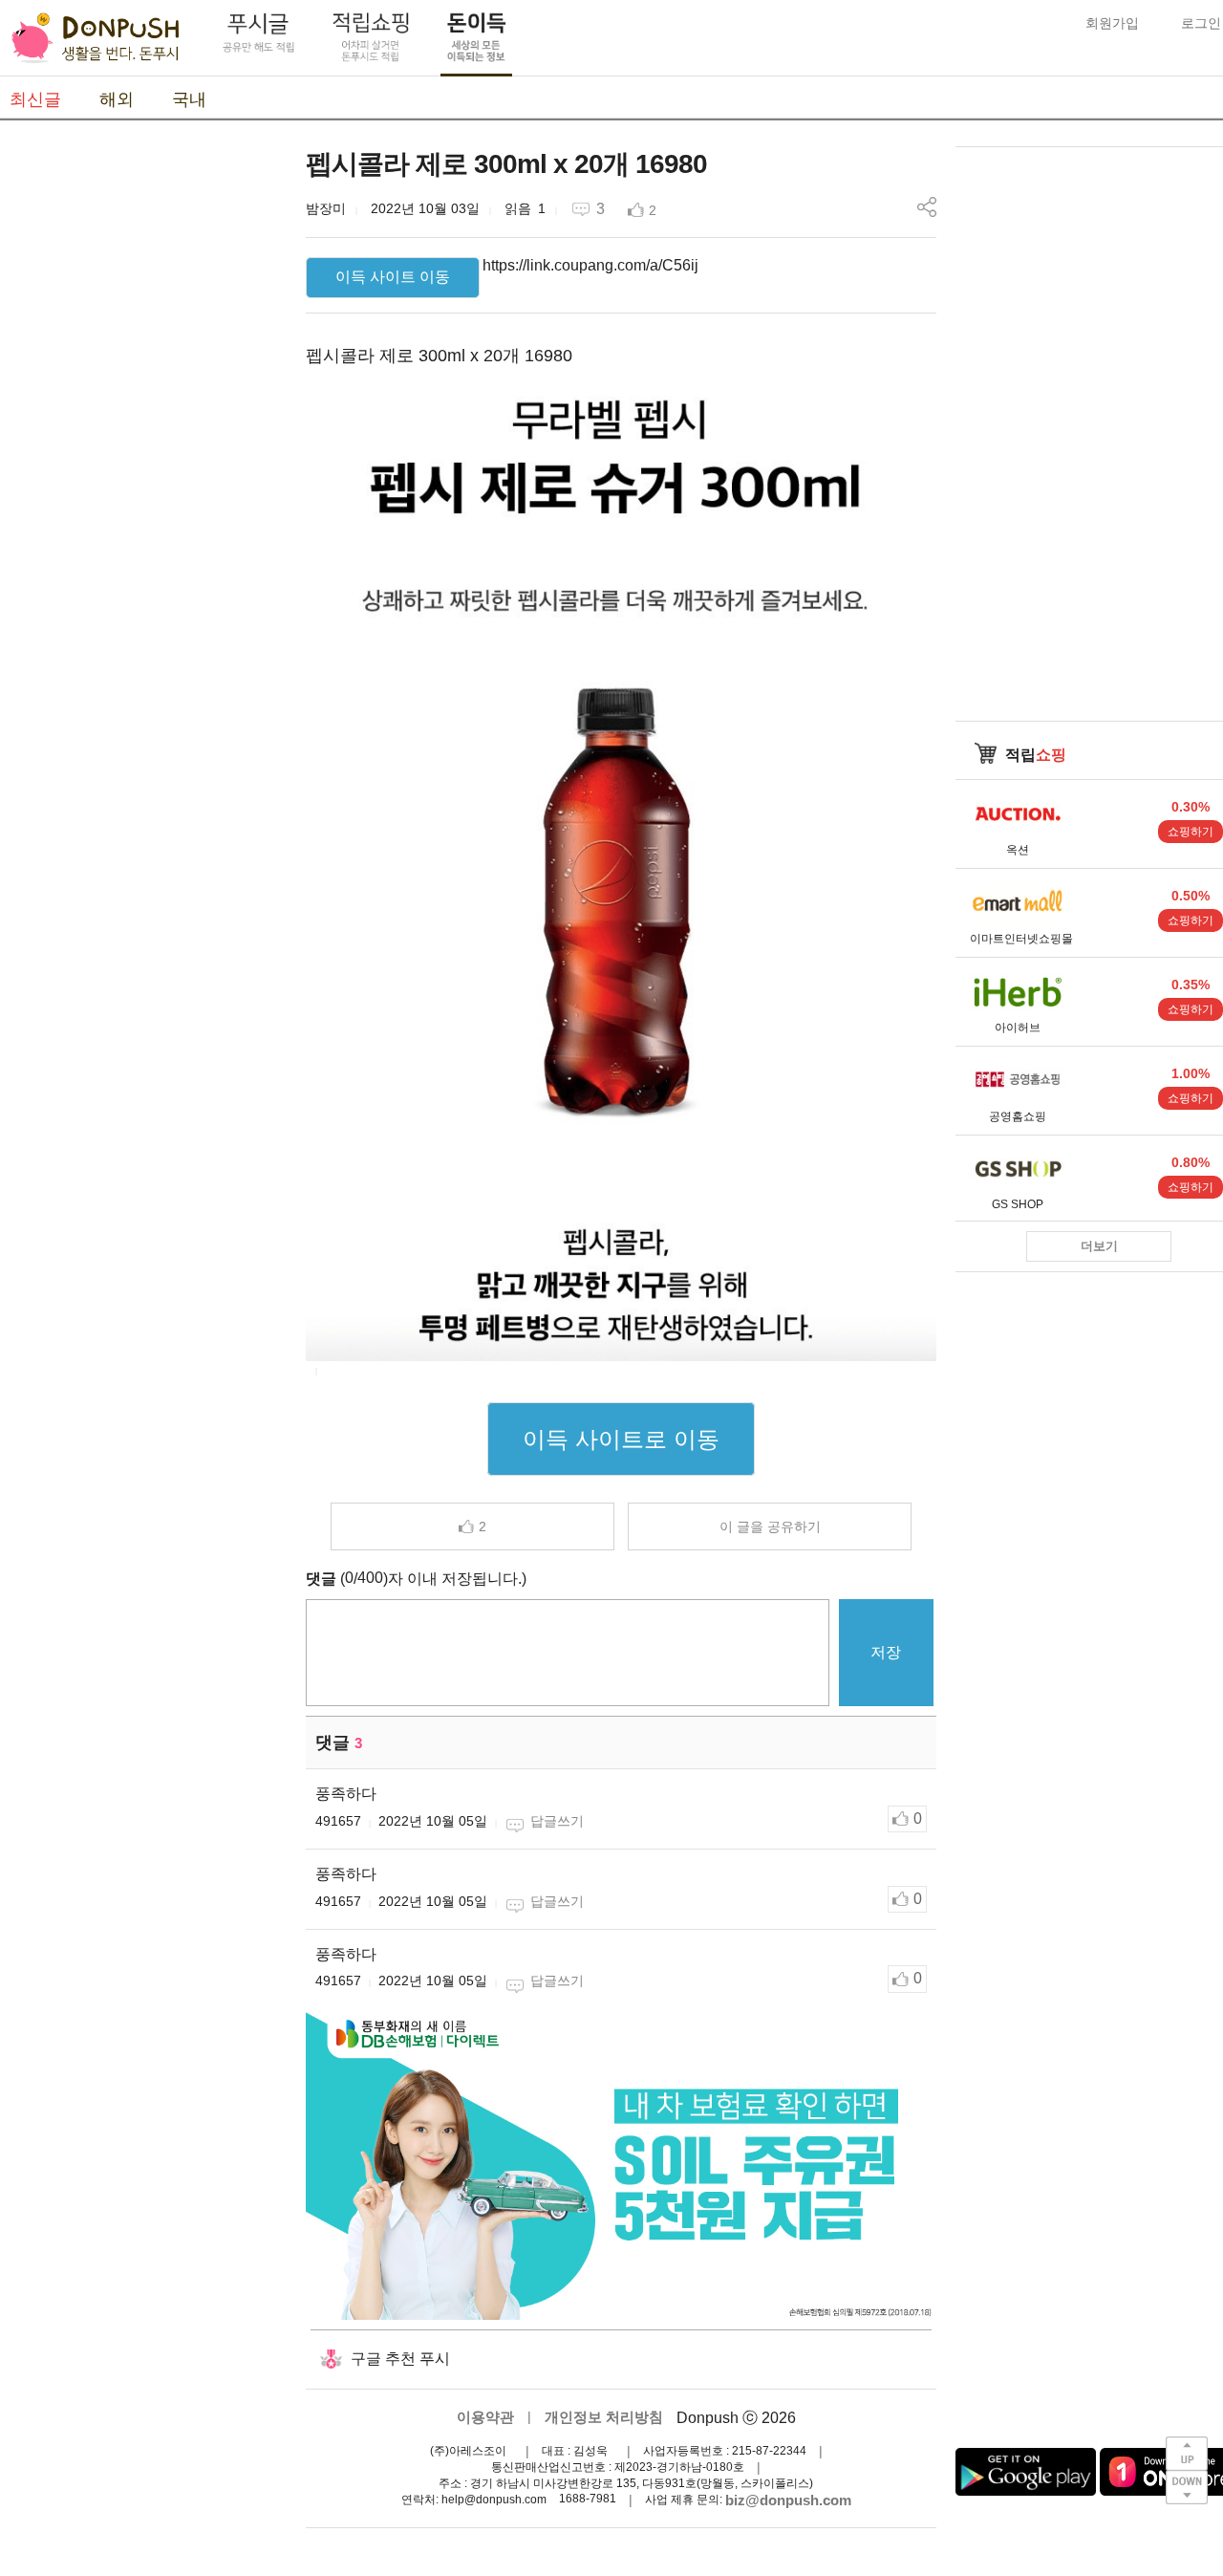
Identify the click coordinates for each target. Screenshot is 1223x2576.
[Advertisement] (143, 433)
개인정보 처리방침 (604, 2417)
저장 (886, 1652)
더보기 (1099, 1246)
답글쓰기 (557, 1821)
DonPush (96, 38)
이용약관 (485, 2417)
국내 (189, 99)
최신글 (35, 99)
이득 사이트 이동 (393, 277)
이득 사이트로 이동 (621, 1439)
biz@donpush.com (788, 2500)
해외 (117, 99)
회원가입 (1112, 23)
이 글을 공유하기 (770, 1526)
